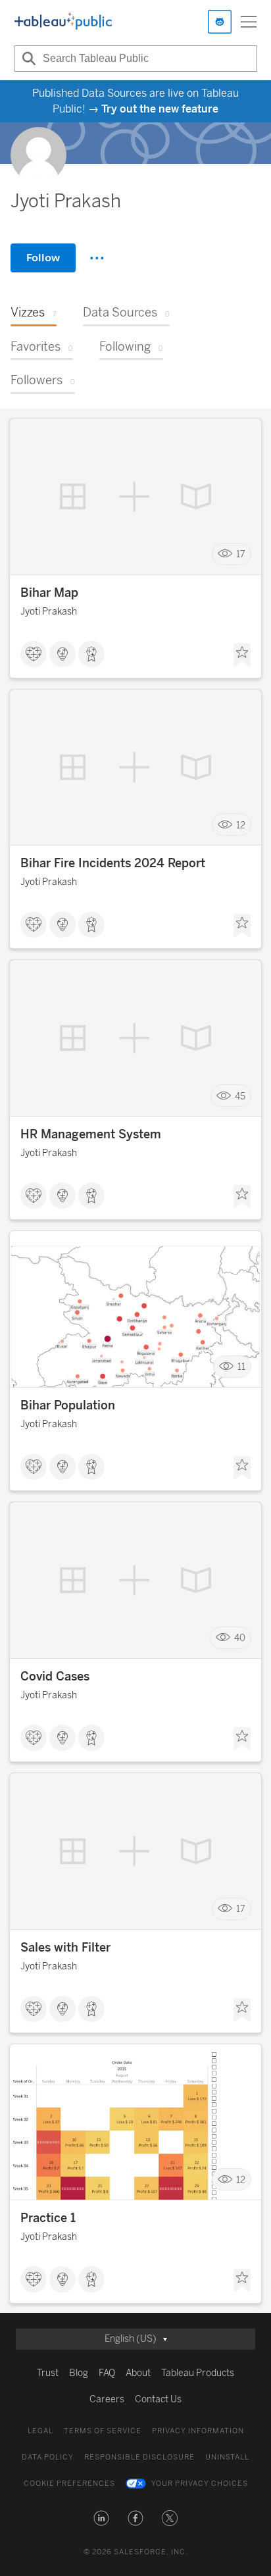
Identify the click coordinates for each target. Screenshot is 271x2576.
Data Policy (48, 2457)
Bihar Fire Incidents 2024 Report (113, 863)
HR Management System (91, 1134)
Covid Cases (55, 1677)
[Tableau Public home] (63, 22)
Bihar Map (49, 593)
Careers (107, 2399)
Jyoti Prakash (49, 612)
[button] (101, 2518)
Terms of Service (103, 2431)
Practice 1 (48, 2218)
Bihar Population (68, 1405)
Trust (48, 2373)
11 (241, 1367)
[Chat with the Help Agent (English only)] (220, 22)
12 (241, 825)
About (138, 2373)
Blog (79, 2373)
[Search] (27, 59)
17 (241, 554)
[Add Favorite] (242, 655)
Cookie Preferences (69, 2484)
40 (240, 1638)
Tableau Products (198, 2373)
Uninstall (227, 2457)
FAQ (107, 2373)
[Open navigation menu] (249, 22)
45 (240, 1096)
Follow (43, 258)
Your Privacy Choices (200, 2484)
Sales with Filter (65, 1948)
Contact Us (158, 2399)
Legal (40, 2431)
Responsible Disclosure (139, 2457)
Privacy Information (198, 2431)
